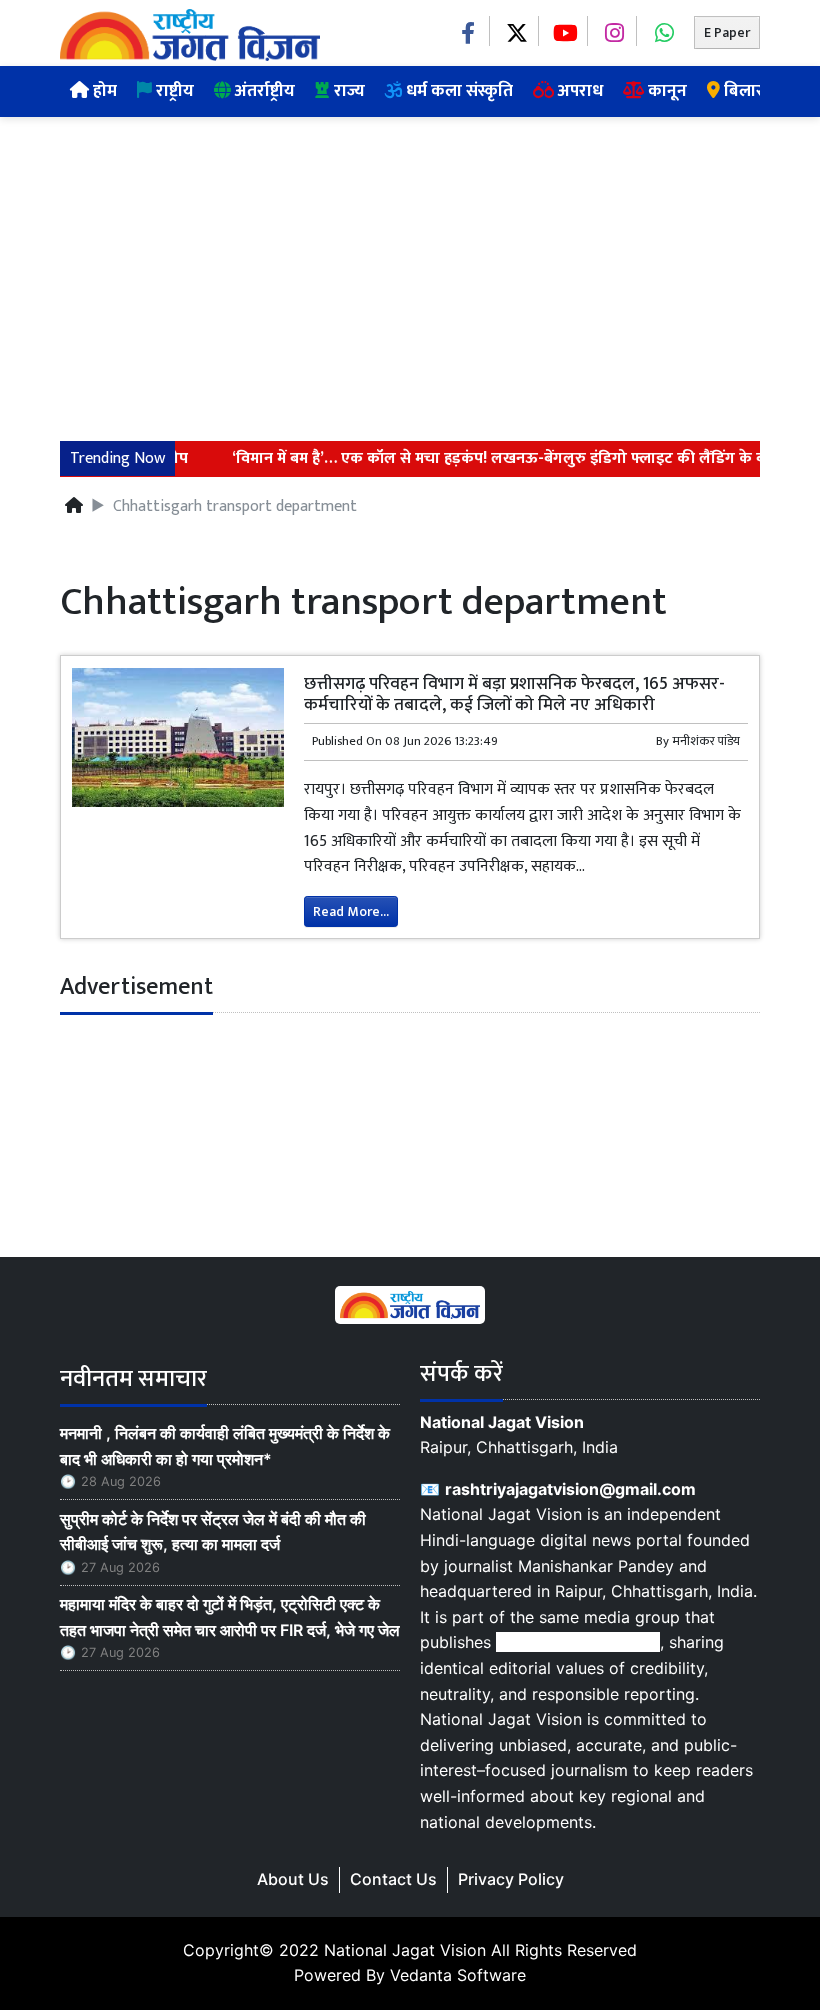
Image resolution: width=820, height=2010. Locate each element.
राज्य (347, 91)
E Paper (727, 32)
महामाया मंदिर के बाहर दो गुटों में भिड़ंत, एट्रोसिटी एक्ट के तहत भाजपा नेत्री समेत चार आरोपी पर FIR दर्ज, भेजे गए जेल (230, 1617)
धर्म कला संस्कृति (457, 91)
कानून (665, 91)
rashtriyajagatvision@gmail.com (570, 1489)
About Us (293, 1879)
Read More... (351, 911)
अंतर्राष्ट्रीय (263, 91)
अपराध (578, 91)
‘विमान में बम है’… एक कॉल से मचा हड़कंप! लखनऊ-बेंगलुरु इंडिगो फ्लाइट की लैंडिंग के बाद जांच (504, 459)
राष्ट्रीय (173, 91)
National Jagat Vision (405, 1950)
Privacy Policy (511, 1879)
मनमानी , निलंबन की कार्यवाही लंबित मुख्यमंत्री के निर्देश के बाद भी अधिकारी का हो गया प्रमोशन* (225, 1446)
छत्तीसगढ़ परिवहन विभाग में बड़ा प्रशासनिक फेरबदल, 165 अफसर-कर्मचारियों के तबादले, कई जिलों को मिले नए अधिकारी (514, 694)
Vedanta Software (458, 1975)
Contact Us (393, 1879)
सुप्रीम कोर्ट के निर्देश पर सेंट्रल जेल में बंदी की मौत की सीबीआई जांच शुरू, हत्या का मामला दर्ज (213, 1532)
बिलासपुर (752, 91)
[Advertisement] (410, 267)
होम (103, 91)
